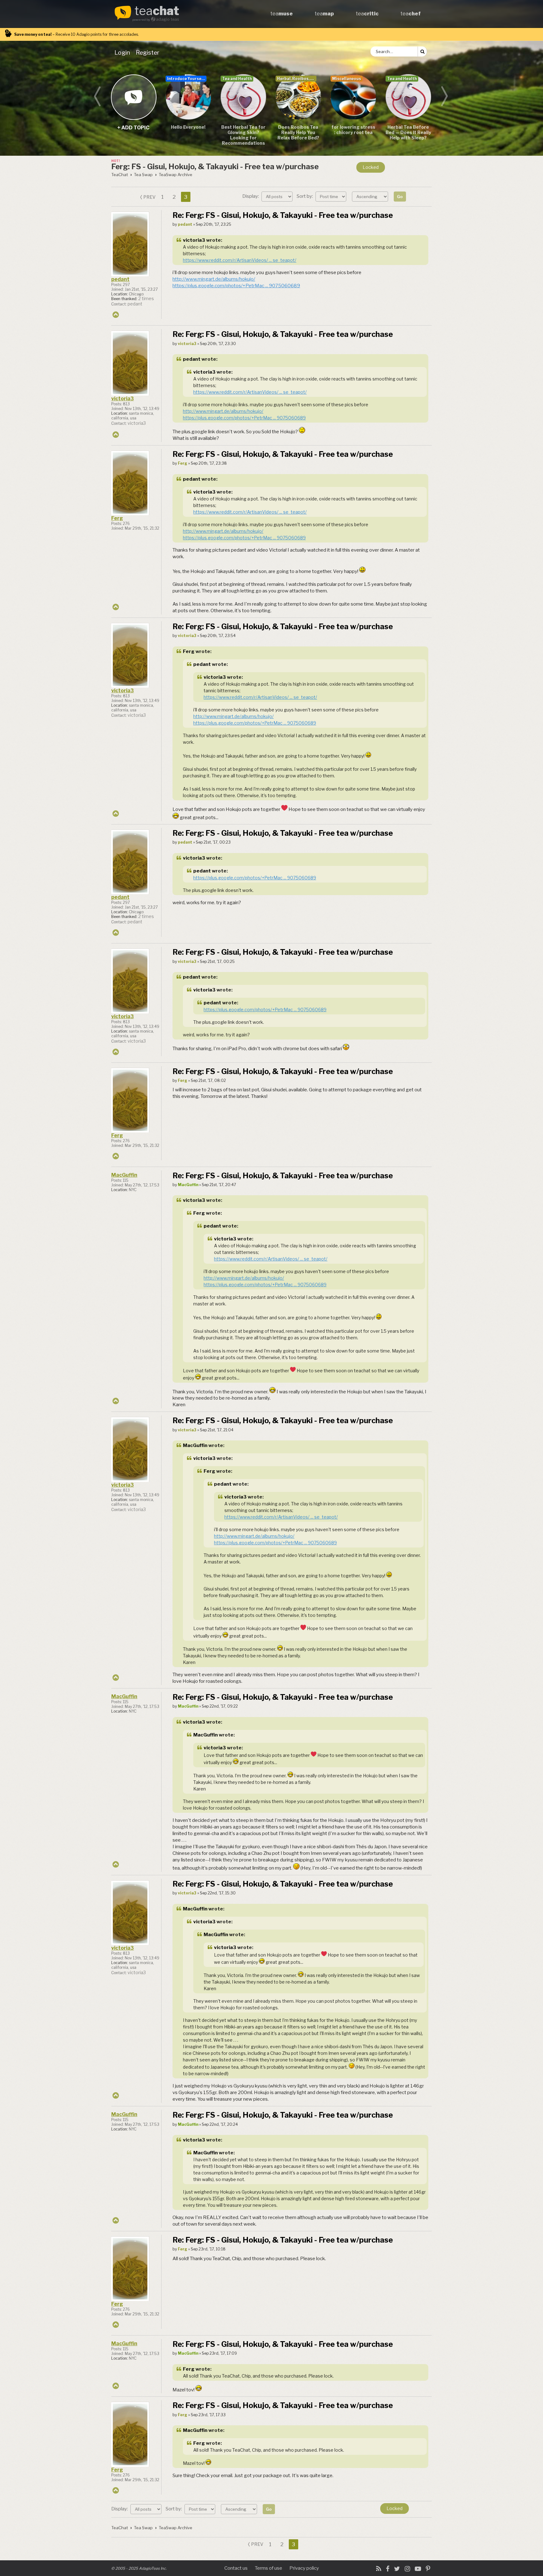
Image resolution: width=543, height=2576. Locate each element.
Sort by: (305, 196)
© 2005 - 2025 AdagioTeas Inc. (139, 2568)
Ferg (117, 518)
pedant (120, 279)
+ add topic (133, 97)
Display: (251, 196)
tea (157, 11)
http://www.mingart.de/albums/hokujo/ (214, 279)
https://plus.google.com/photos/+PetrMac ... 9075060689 (236, 286)
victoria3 (194, 240)
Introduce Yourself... (187, 79)
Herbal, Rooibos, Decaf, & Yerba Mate (297, 79)
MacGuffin (124, 1175)
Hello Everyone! (188, 127)
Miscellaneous (347, 79)
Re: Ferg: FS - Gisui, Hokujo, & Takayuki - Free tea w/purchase (283, 215)
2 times (146, 299)
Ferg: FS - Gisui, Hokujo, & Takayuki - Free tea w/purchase (215, 167)
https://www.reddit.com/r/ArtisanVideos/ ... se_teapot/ (240, 260)
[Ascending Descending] (371, 196)
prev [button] (149, 197)
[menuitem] (123, 52)
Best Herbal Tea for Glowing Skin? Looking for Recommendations (243, 135)
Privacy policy (304, 2568)
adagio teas (167, 19)
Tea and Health (237, 79)
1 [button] (162, 197)
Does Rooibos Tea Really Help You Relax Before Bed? (298, 132)
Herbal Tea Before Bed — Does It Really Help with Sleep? (408, 132)
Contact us (236, 2568)
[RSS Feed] (379, 2569)
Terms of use (269, 2568)
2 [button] (174, 197)
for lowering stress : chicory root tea (353, 130)
